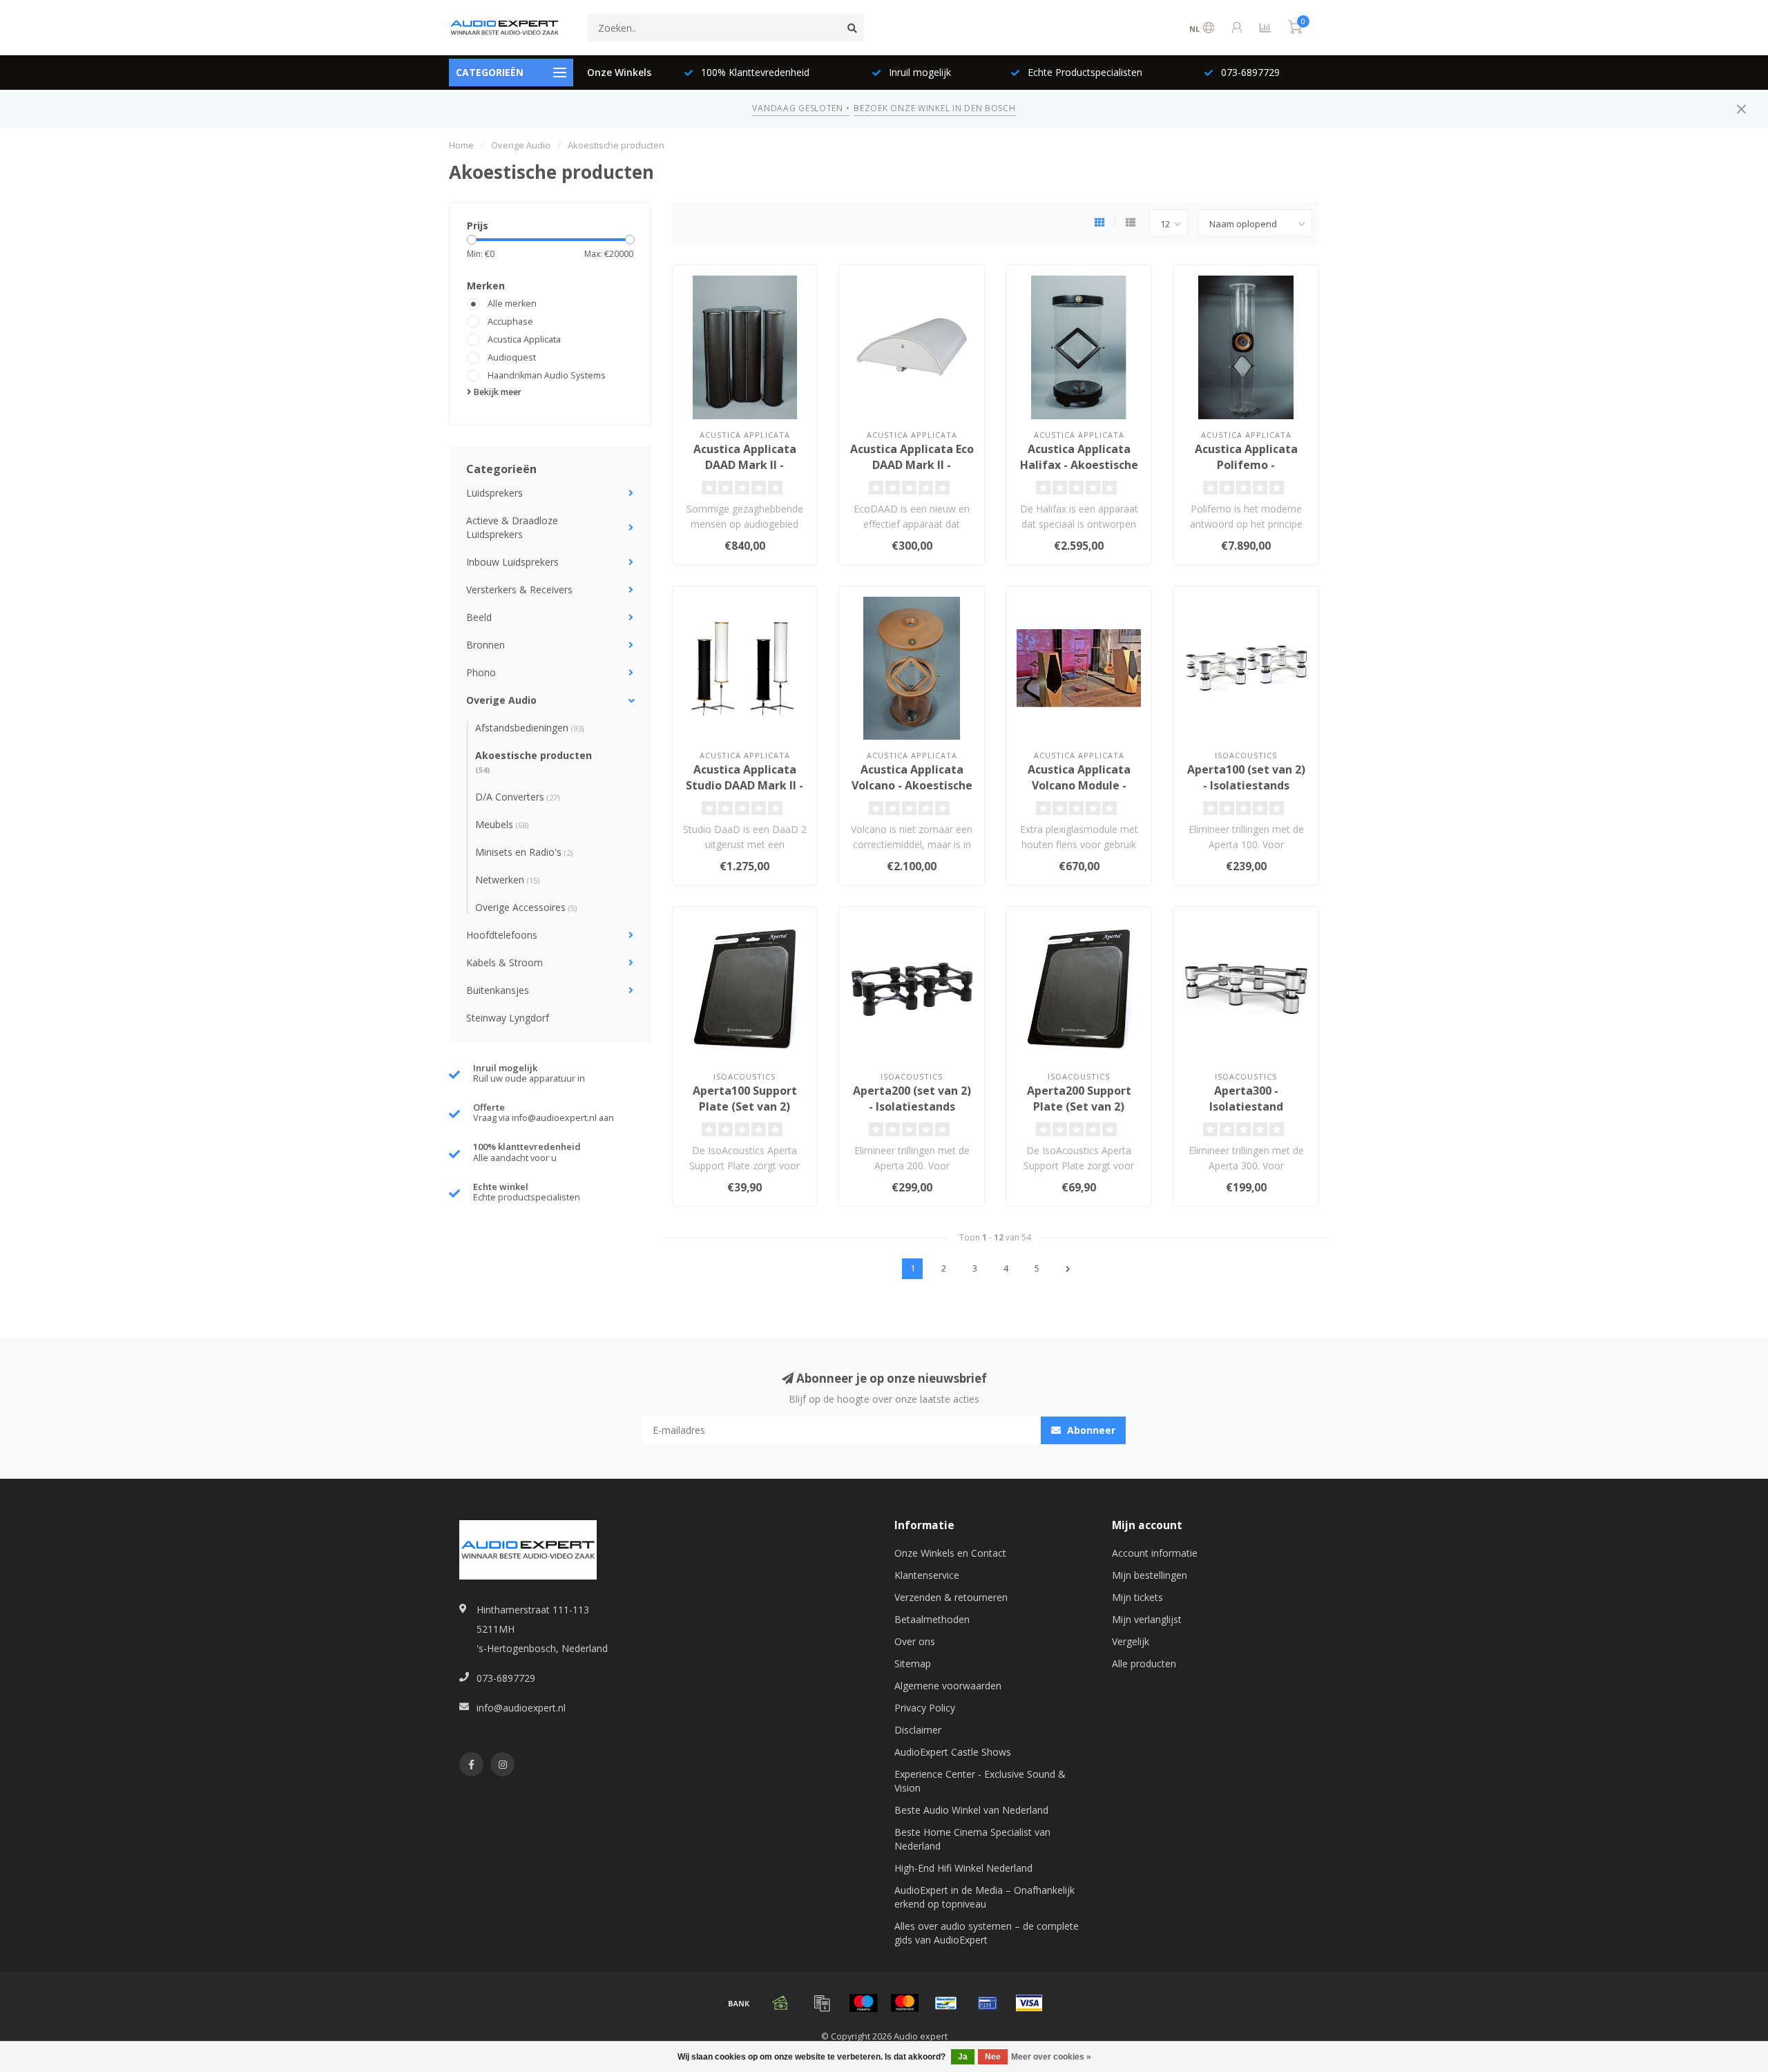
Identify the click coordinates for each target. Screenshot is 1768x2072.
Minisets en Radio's (524, 852)
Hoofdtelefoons (502, 935)
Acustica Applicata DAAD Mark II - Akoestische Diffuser (745, 465)
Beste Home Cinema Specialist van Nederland (972, 1839)
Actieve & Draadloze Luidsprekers (512, 527)
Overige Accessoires (526, 907)
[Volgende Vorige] (1068, 1269)
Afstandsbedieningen (529, 728)
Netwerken (507, 880)
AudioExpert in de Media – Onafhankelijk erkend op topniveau (984, 1897)
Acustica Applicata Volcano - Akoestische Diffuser (912, 785)
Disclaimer (918, 1730)
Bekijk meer (496, 392)
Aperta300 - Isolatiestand (1246, 1099)
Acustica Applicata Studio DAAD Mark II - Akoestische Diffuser (744, 785)
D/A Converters (517, 797)
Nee (993, 2057)
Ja (963, 2057)
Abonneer (1090, 1430)
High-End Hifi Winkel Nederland (963, 1868)
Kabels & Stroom (505, 962)
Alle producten (1144, 1663)
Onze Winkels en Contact (950, 1553)
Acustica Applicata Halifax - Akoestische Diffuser (1079, 465)
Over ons (915, 1641)
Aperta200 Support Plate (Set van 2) (1079, 1099)
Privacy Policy (925, 1708)
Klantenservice (927, 1575)
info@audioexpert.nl (521, 1708)
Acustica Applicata (524, 339)
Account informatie (1155, 1553)
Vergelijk (1131, 1641)
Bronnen (486, 645)
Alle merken (512, 304)
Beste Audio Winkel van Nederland (971, 1810)
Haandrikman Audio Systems (547, 375)
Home (461, 145)
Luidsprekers (494, 493)
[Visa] (1029, 2003)
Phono (481, 672)
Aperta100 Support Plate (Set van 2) (745, 1099)
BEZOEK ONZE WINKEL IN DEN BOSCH (934, 108)
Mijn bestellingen (1150, 1575)
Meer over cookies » (1051, 2057)
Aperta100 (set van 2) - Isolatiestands (1246, 777)
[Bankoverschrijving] (739, 2003)
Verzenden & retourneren (951, 1597)
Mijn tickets (1137, 1597)
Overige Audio (501, 700)
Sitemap (913, 1663)
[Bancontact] (946, 2003)
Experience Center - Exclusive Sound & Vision (980, 1781)
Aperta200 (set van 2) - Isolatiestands (912, 1099)
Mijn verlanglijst (1147, 1619)
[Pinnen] (988, 2003)
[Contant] (780, 2003)
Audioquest (512, 357)
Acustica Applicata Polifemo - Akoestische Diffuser (1246, 465)
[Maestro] (863, 2003)
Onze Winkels (619, 72)
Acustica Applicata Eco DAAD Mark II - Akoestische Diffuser (912, 465)
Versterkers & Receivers (519, 589)
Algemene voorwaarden (948, 1686)
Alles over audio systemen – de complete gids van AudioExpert (987, 1933)
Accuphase (510, 322)
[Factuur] (822, 2003)
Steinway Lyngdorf (508, 1018)
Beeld (479, 617)
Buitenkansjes (498, 990)
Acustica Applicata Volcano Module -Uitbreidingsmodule (1079, 785)
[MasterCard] (905, 2003)
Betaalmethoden (932, 1619)
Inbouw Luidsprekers (512, 562)
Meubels (502, 824)
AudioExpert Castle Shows (953, 1752)
